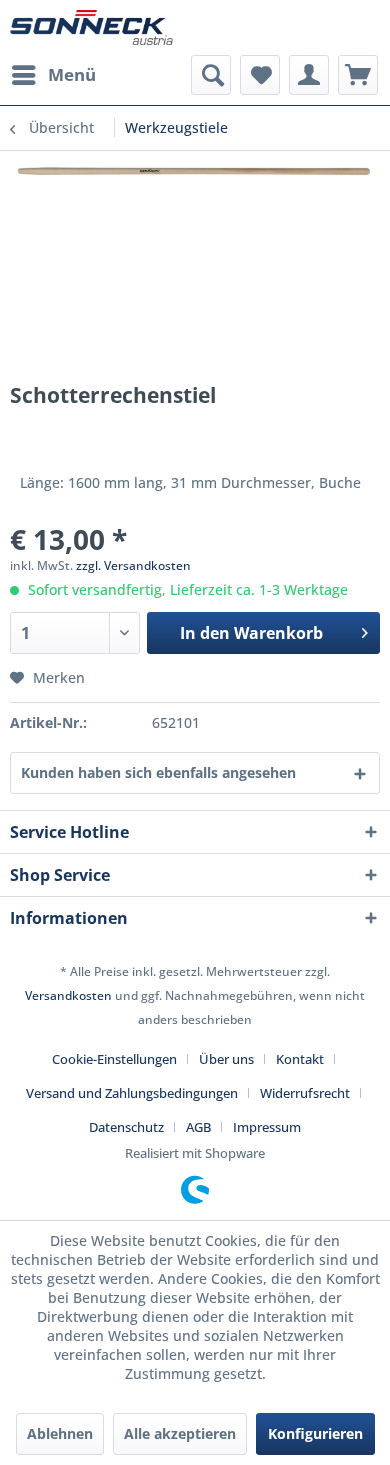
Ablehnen (60, 1433)
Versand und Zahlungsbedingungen (132, 1093)
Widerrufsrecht (305, 1093)
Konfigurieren (315, 1433)
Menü (72, 74)
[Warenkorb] (358, 75)
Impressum (267, 1127)
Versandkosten (68, 995)
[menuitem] (53, 75)
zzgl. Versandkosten (133, 565)
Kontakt (300, 1059)
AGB (198, 1127)
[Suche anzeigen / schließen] (211, 75)
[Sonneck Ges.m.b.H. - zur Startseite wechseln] (91, 27)
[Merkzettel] (260, 75)
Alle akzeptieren (180, 1433)
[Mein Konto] (309, 75)
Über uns (226, 1059)
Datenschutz (126, 1127)
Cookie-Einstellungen (114, 1059)
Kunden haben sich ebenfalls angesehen (158, 772)
